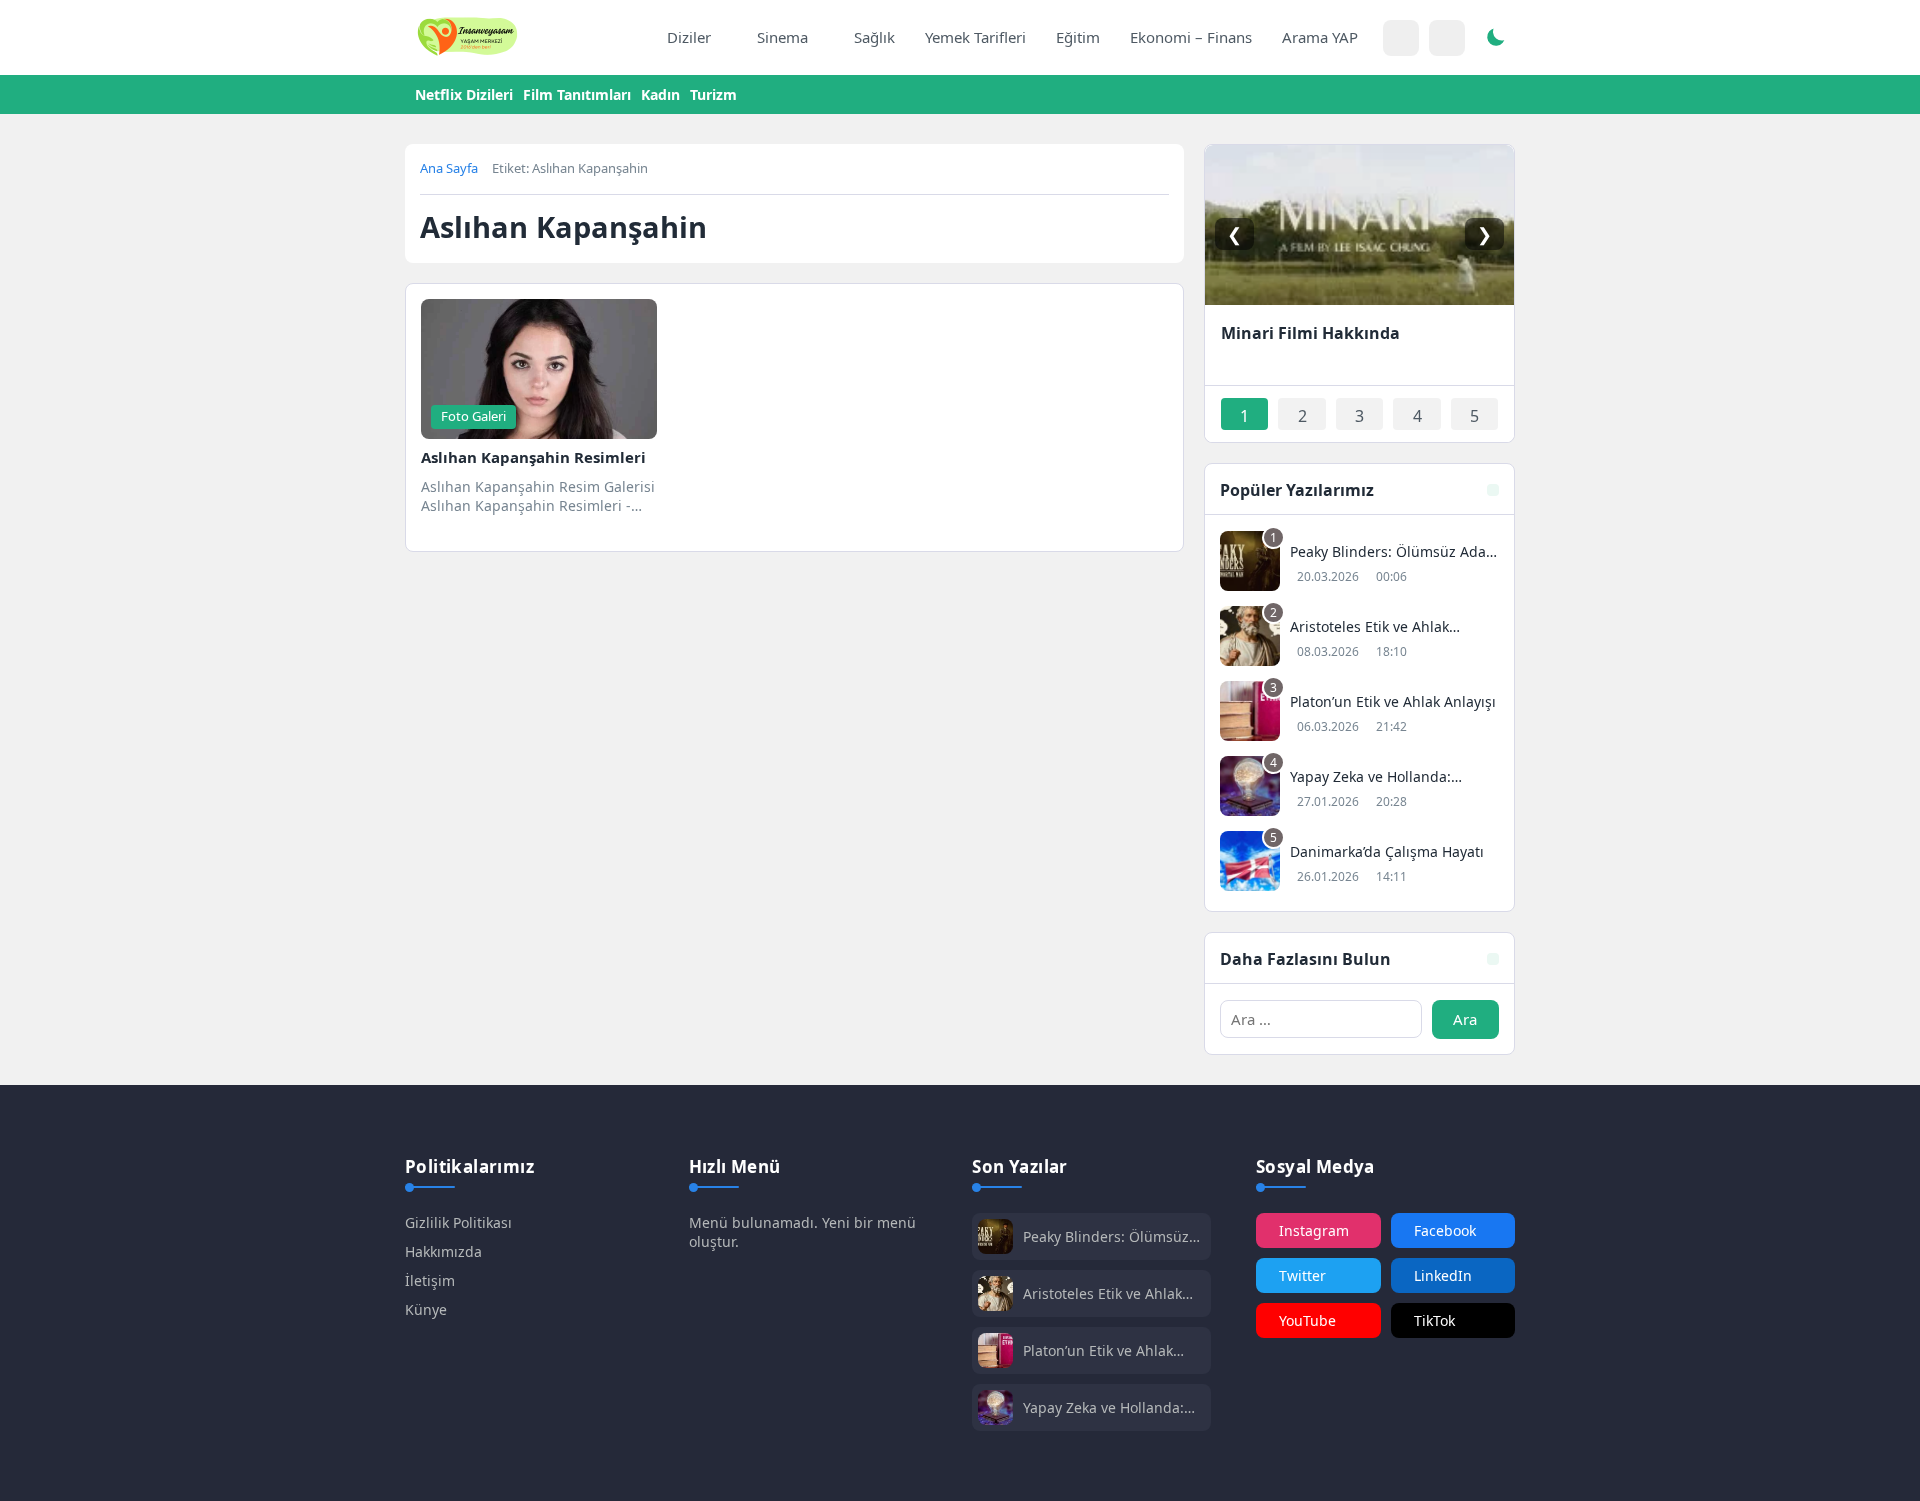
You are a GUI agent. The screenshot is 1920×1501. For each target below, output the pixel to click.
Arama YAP (1320, 37)
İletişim (430, 1280)
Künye (426, 1309)
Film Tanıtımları (577, 94)
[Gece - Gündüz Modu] (1495, 40)
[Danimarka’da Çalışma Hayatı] (1359, 863)
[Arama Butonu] (1447, 38)
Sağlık (874, 37)
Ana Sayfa (449, 168)
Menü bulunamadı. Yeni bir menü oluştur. (802, 1232)
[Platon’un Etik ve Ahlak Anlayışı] (1359, 713)
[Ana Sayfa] (631, 38)
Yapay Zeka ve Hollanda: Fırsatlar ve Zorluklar (1103, 1407)
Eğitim (1078, 37)
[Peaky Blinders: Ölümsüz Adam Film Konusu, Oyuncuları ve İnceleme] (1359, 563)
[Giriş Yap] (1401, 38)
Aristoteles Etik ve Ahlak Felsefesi (1102, 1293)
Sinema (782, 37)
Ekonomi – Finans (1191, 37)
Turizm (713, 94)
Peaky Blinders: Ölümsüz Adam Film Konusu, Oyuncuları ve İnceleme (1106, 1236)
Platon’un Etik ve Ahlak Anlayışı (1098, 1350)
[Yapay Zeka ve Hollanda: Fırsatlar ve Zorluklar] (1359, 788)
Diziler (689, 37)
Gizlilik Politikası (458, 1222)
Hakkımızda (443, 1251)
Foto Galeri (473, 416)
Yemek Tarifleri (975, 37)
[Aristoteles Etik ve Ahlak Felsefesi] (1359, 638)
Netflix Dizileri (464, 94)
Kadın (660, 94)
